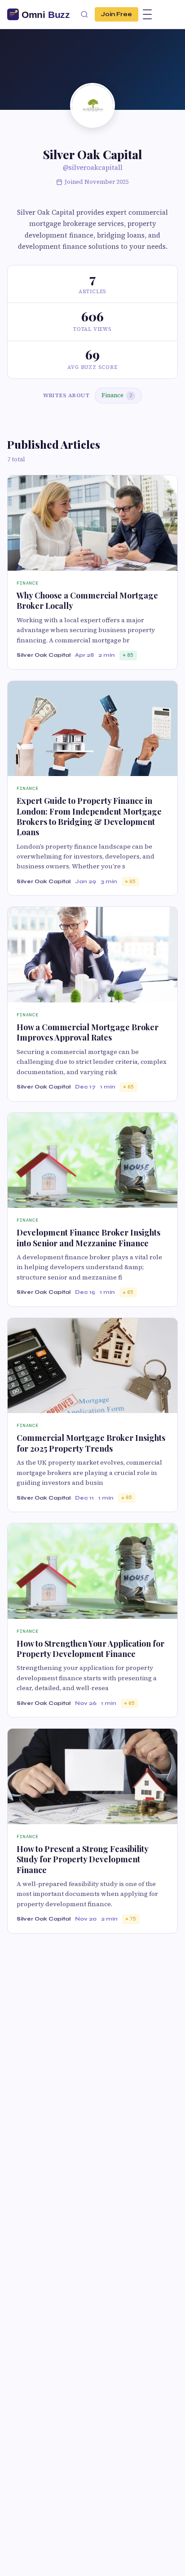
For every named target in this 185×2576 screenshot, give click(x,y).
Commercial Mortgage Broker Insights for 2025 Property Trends (91, 1443)
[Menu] (147, 14)
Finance (117, 395)
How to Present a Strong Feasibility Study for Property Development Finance (82, 1859)
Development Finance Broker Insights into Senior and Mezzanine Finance (88, 1238)
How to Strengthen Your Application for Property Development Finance (90, 1649)
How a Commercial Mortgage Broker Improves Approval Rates (88, 1032)
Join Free (117, 14)
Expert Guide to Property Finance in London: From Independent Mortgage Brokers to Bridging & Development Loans (89, 816)
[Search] (84, 14)
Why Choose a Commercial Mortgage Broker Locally (87, 601)
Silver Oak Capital (44, 655)
